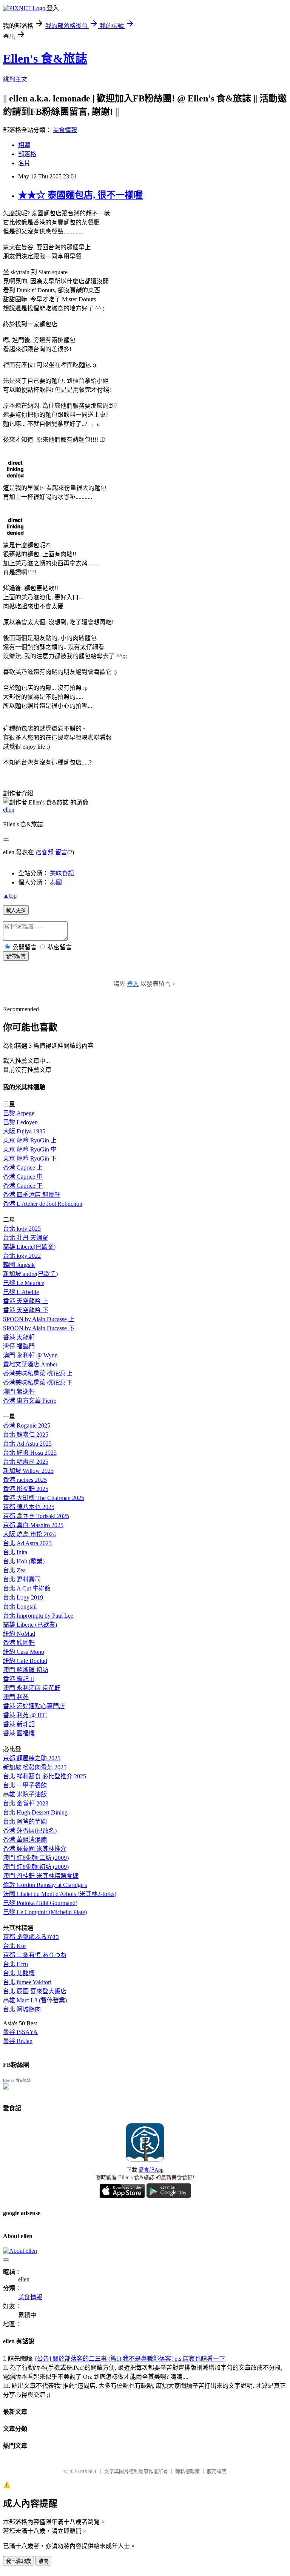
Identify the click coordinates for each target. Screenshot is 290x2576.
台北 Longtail (20, 1607)
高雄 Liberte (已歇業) (30, 1625)
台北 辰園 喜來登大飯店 (35, 1991)
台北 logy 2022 (22, 1256)
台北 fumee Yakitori (27, 1982)
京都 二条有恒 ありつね (35, 1955)
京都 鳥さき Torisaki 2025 (36, 1516)
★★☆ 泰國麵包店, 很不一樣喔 (80, 195)
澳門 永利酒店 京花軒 (32, 1688)
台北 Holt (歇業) (24, 1561)
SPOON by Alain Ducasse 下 (39, 1328)
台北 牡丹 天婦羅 (26, 1238)
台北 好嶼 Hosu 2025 (30, 1453)
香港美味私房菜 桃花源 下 (38, 1382)
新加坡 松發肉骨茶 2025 (35, 1767)
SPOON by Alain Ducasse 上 (39, 1319)
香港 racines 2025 (25, 1480)
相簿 (24, 145)
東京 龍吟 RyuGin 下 (30, 1158)
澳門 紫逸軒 (19, 1392)
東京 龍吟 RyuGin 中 (30, 1149)
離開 (43, 2561)
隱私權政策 (187, 2471)
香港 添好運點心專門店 (34, 1706)
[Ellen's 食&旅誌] (6, 2087)
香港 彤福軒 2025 (26, 1489)
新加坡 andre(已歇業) (30, 1274)
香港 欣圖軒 (19, 1643)
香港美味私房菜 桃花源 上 (38, 1373)
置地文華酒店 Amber (30, 1364)
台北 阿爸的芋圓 (25, 1821)
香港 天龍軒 (19, 1337)
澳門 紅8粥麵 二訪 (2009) (36, 1858)
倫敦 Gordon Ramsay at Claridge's (45, 1885)
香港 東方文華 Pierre (30, 1401)
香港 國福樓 (19, 1733)
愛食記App (151, 2170)
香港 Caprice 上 (23, 1167)
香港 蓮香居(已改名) (30, 1831)
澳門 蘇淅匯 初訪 (26, 1670)
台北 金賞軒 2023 (26, 1803)
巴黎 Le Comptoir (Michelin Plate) (45, 1912)
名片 (24, 163)
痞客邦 (45, 852)
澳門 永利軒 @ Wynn (30, 1355)
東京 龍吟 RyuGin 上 (30, 1140)
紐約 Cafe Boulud (25, 1661)
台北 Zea (14, 1570)
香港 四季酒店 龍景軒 (32, 1195)
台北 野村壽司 (22, 1579)
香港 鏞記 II (19, 1679)
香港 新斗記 (19, 1724)
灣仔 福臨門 (19, 1346)
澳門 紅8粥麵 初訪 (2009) (36, 1867)
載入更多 (16, 910)
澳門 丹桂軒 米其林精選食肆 (41, 1876)
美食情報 (65, 130)
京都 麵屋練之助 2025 (32, 1758)
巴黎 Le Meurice (24, 1283)
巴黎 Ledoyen (20, 1122)
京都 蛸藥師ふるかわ (31, 1937)
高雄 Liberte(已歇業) (29, 1247)
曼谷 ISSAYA (20, 2032)
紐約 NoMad (19, 1634)
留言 (61, 852)
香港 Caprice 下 (23, 1186)
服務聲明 (217, 2471)
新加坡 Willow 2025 (28, 1471)
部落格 (27, 154)
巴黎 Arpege (19, 1113)
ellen (9, 810)
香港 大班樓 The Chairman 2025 (44, 1498)
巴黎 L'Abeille (21, 1292)
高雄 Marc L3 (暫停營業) (35, 2000)
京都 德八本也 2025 (29, 1507)
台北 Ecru (15, 1964)
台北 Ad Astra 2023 (27, 1543)
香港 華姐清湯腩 (25, 1840)
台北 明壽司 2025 (26, 1462)
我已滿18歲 (19, 2561)
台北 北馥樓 (19, 1973)
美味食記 (62, 873)
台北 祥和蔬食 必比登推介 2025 (45, 1776)
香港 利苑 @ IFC (25, 1715)
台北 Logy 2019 (23, 1597)
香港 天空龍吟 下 (26, 1310)
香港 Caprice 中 (23, 1177)
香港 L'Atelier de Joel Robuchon (43, 1204)
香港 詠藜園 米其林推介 (35, 1849)
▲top (10, 896)
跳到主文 (15, 79)
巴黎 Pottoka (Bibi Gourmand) (40, 1903)
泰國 (56, 882)
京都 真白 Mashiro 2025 (33, 1525)
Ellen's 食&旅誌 (45, 58)
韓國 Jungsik (19, 1265)
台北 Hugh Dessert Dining (35, 1812)
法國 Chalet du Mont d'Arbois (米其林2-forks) (60, 1894)
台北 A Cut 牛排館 (27, 1588)
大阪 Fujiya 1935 (24, 1131)
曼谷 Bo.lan (18, 2041)
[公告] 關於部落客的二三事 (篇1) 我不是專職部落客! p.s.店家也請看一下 (130, 2359)
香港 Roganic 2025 (27, 1425)
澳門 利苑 (16, 1697)
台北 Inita (15, 1552)
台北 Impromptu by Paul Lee (38, 1616)
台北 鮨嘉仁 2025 (26, 1435)
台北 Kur (15, 1946)
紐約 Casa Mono (24, 1652)
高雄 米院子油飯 (25, 1794)
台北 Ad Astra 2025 (27, 1444)
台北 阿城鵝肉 (22, 2009)
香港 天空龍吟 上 (26, 1301)
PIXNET (89, 2471)
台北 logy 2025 (22, 1229)
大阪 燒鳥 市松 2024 (29, 1534)
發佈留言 (16, 956)
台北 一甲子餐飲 (25, 1785)
